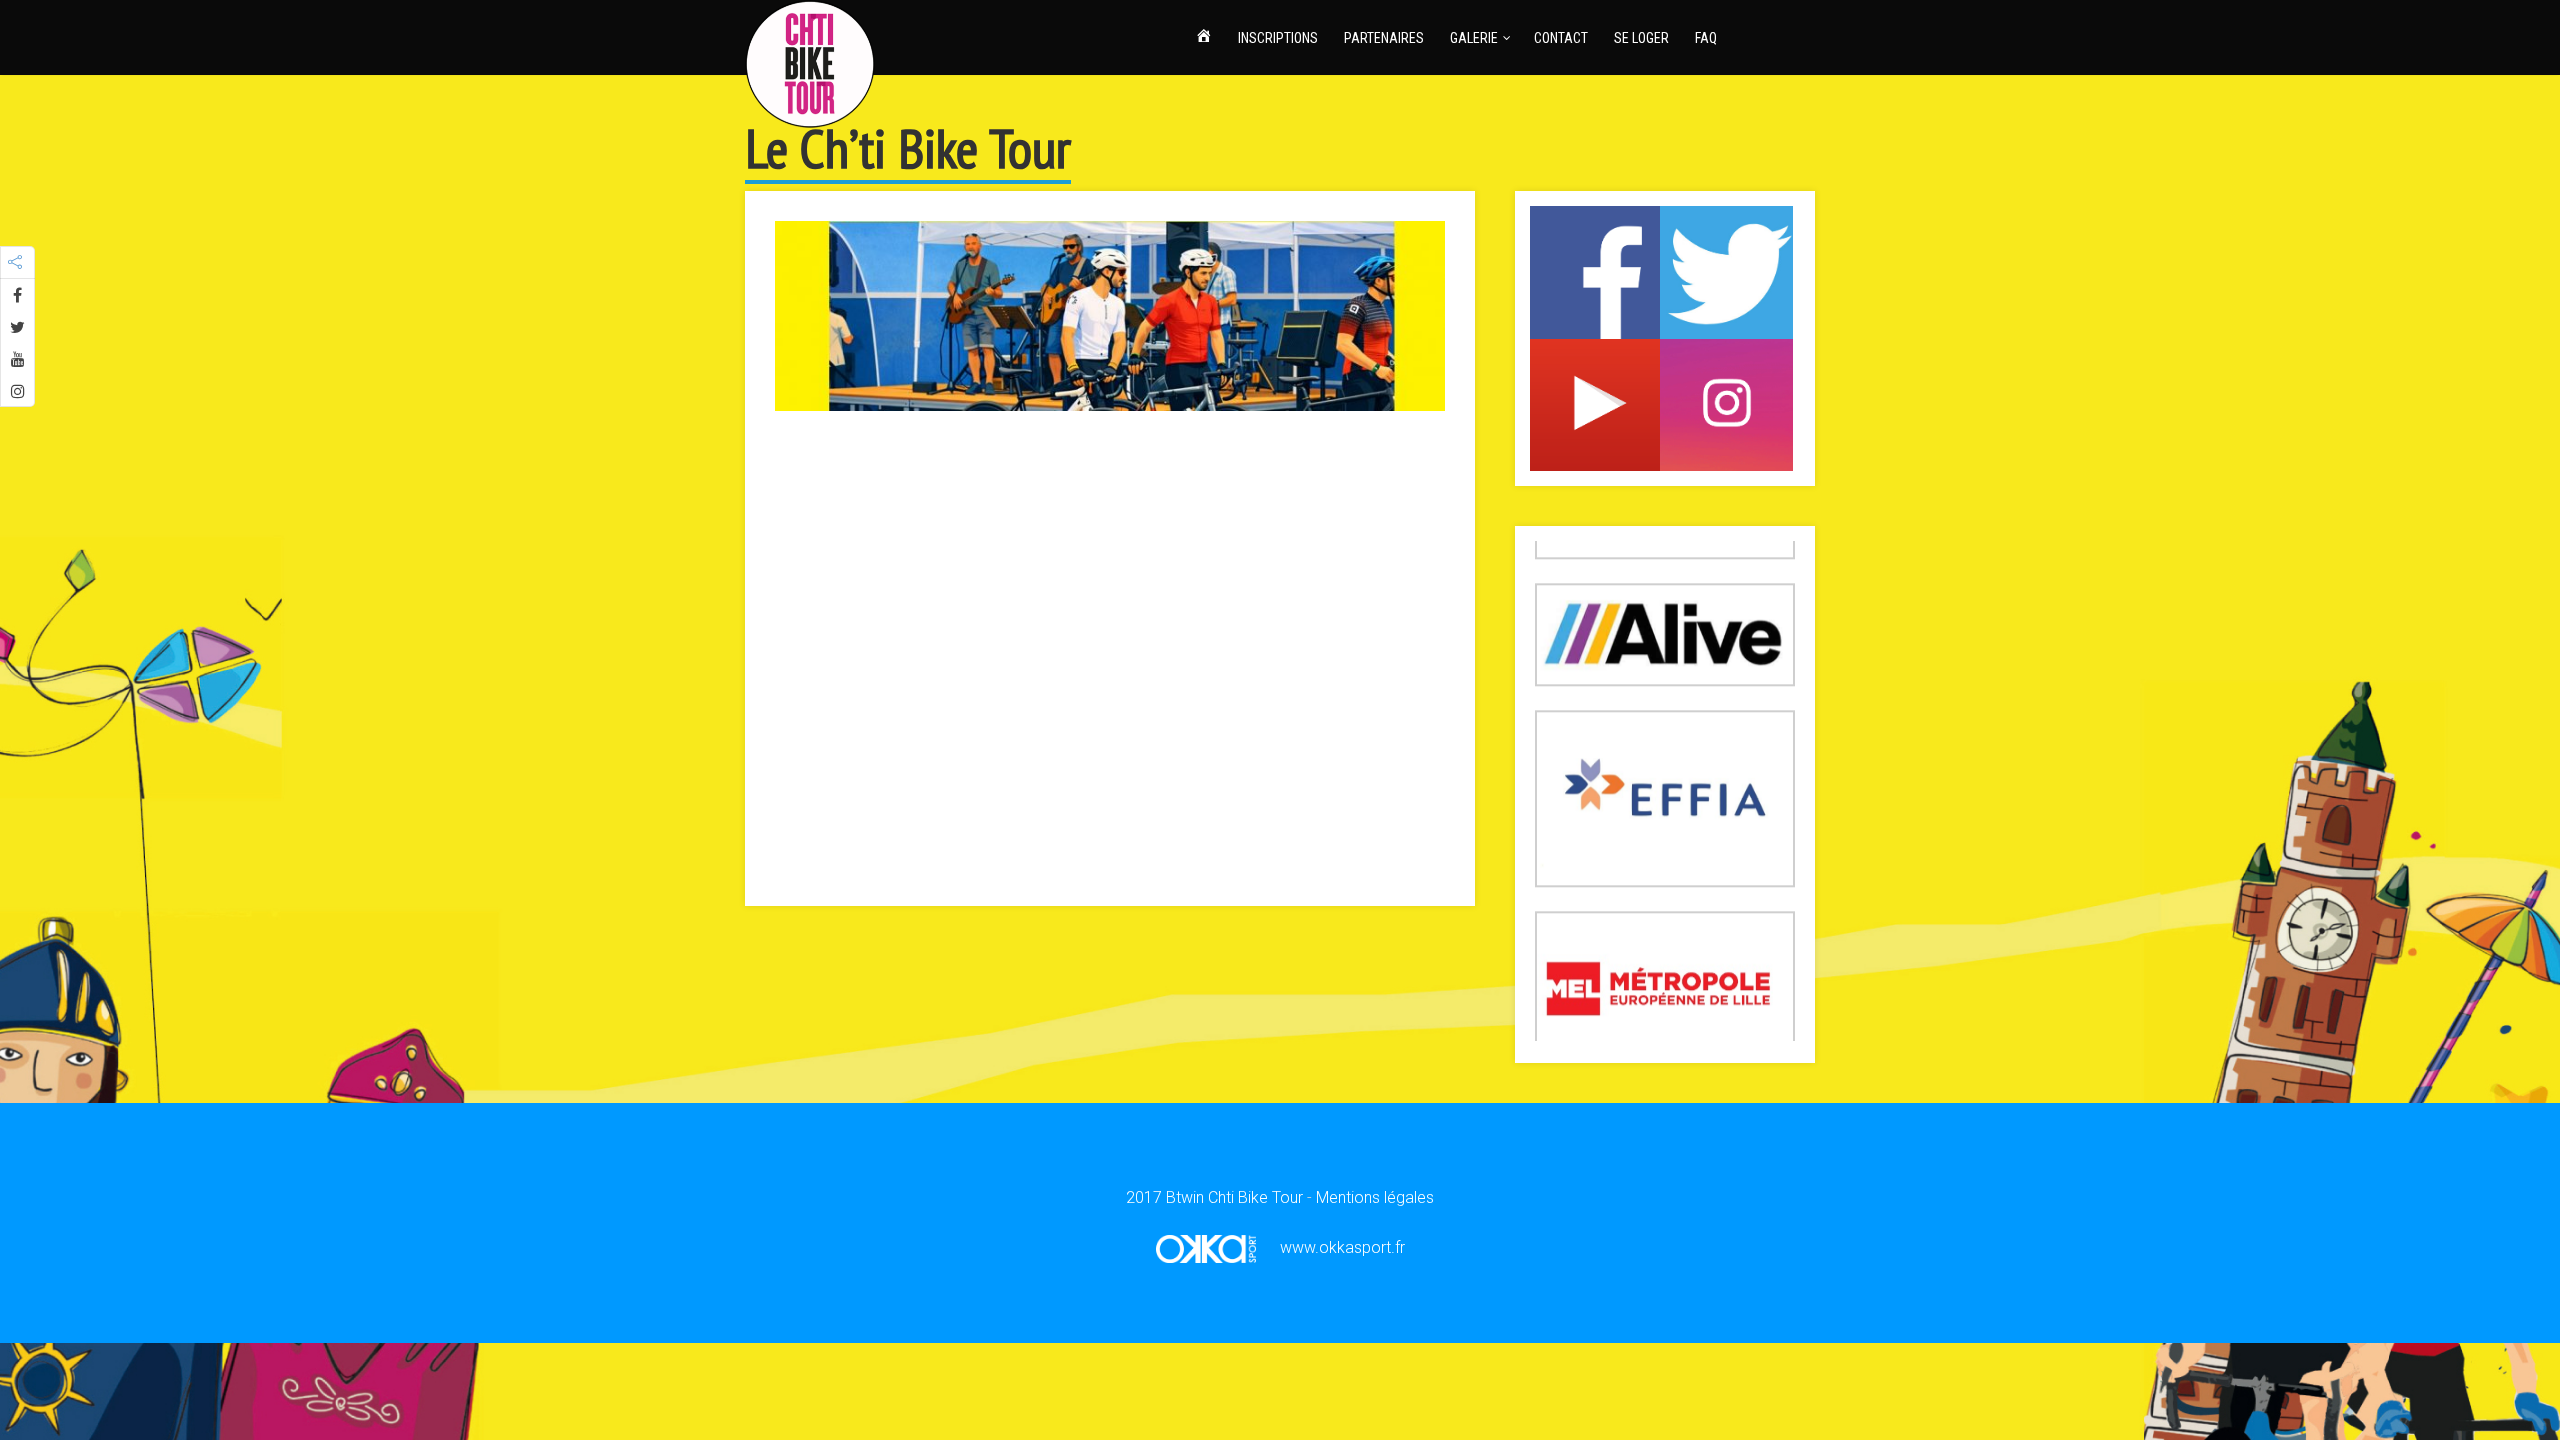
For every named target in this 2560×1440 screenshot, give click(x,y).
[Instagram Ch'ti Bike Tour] (1726, 404)
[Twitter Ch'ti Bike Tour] (1726, 271)
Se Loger (1641, 38)
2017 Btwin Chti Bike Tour (1214, 1197)
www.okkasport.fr (1340, 1247)
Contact (1561, 38)
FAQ (1706, 38)
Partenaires (1384, 38)
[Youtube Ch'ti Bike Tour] (1596, 404)
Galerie (1474, 38)
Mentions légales (1375, 1197)
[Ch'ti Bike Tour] (810, 60)
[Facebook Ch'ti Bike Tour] (1596, 271)
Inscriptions (1278, 38)
